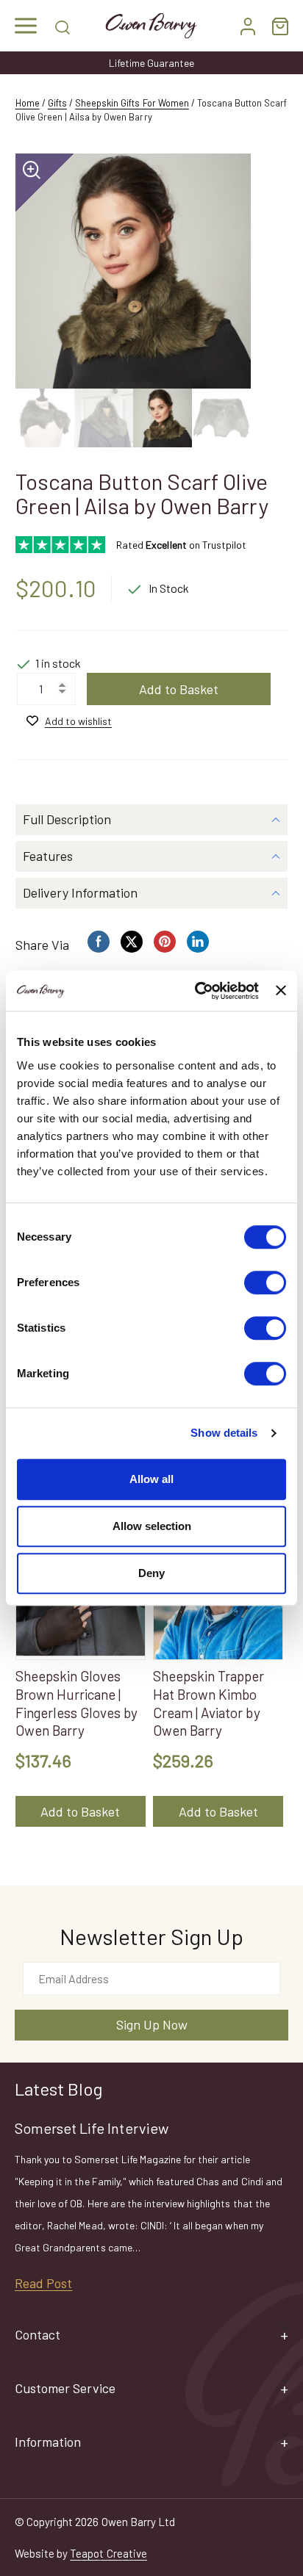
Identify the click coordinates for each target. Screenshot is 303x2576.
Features (48, 856)
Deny (151, 1573)
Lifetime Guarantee (152, 63)
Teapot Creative (108, 2553)
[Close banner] (281, 991)
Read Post (43, 2283)
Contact (38, 2334)
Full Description (67, 819)
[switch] (265, 1282)
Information (48, 2442)
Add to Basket (179, 689)
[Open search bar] (63, 26)
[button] (26, 26)
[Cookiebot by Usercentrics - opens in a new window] (196, 991)
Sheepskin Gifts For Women (132, 103)
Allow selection (152, 1526)
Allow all (151, 1479)
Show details (224, 1433)
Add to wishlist (78, 721)
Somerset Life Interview (92, 2128)
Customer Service (65, 2388)
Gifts (57, 103)
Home (28, 103)
